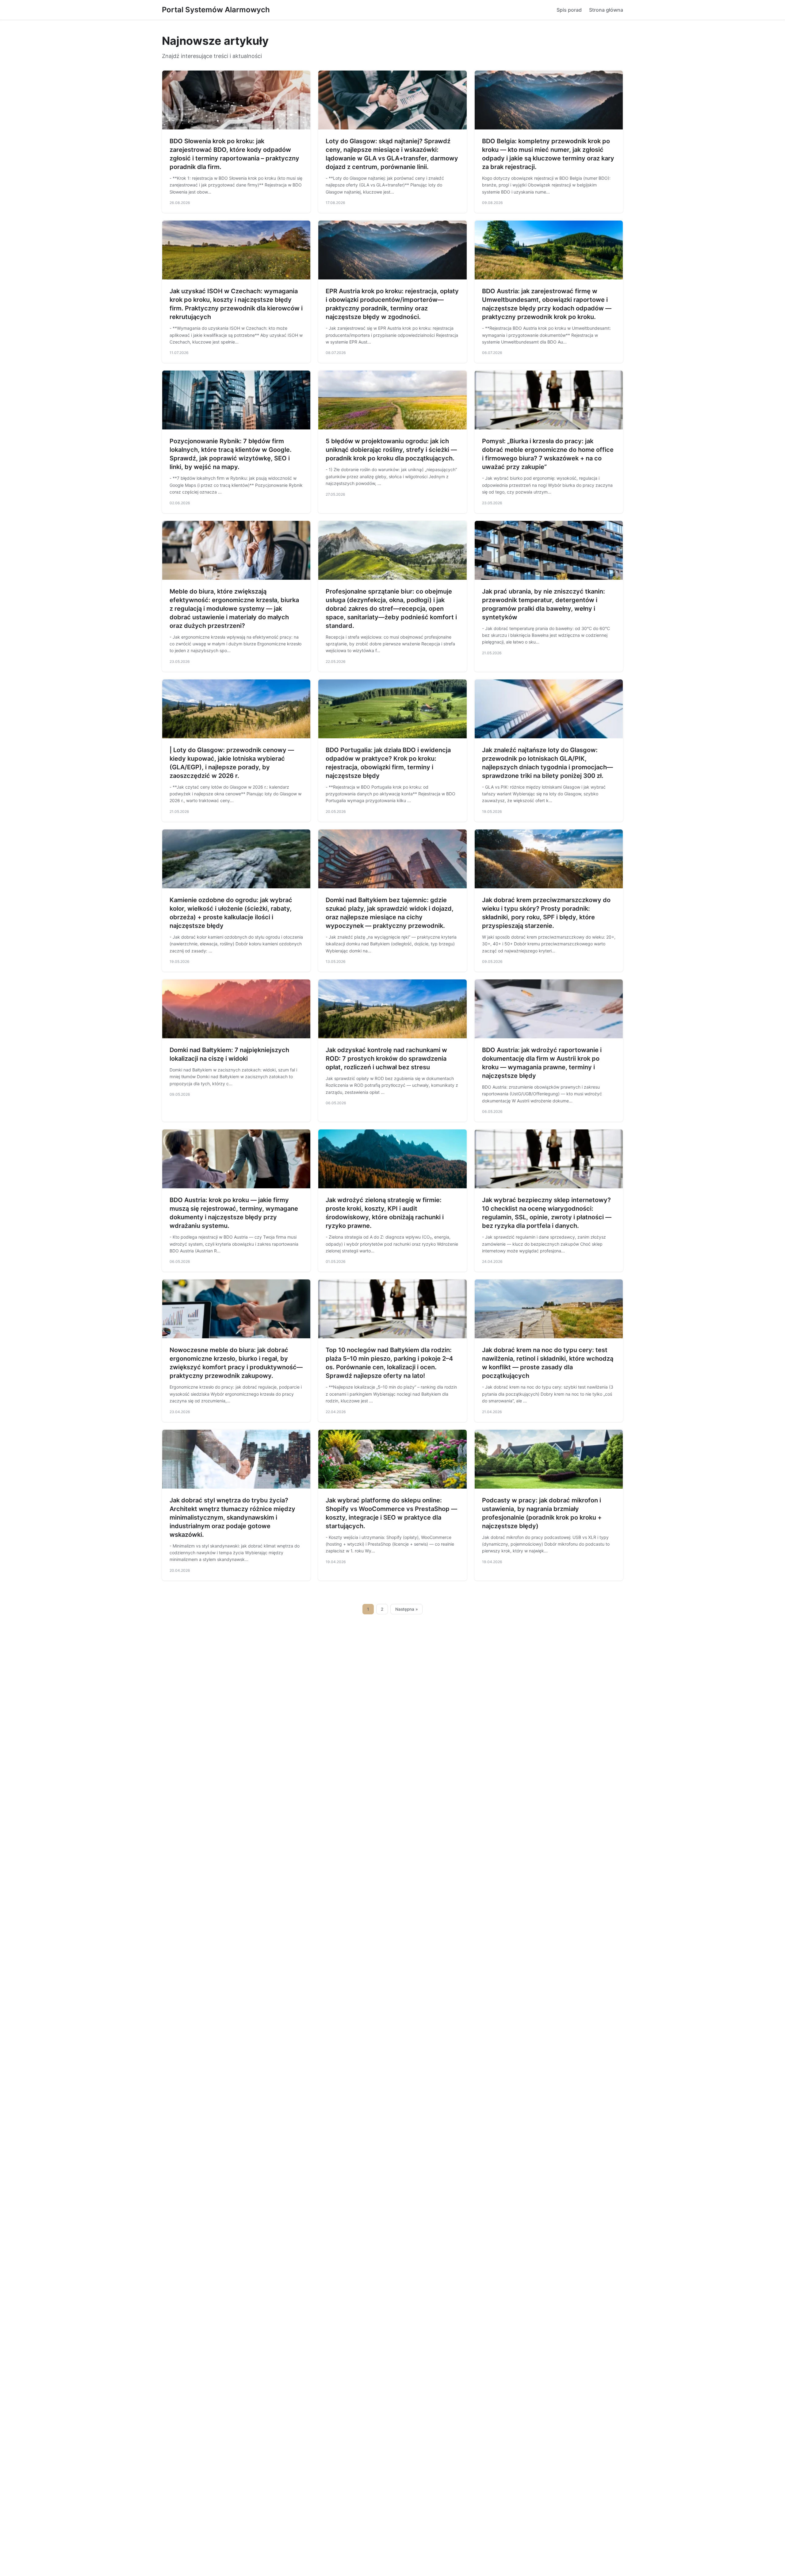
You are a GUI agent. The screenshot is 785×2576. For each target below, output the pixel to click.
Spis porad (569, 10)
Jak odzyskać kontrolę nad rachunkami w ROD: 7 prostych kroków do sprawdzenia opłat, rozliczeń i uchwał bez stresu (386, 1059)
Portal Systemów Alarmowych (216, 10)
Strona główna (606, 10)
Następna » (407, 1609)
